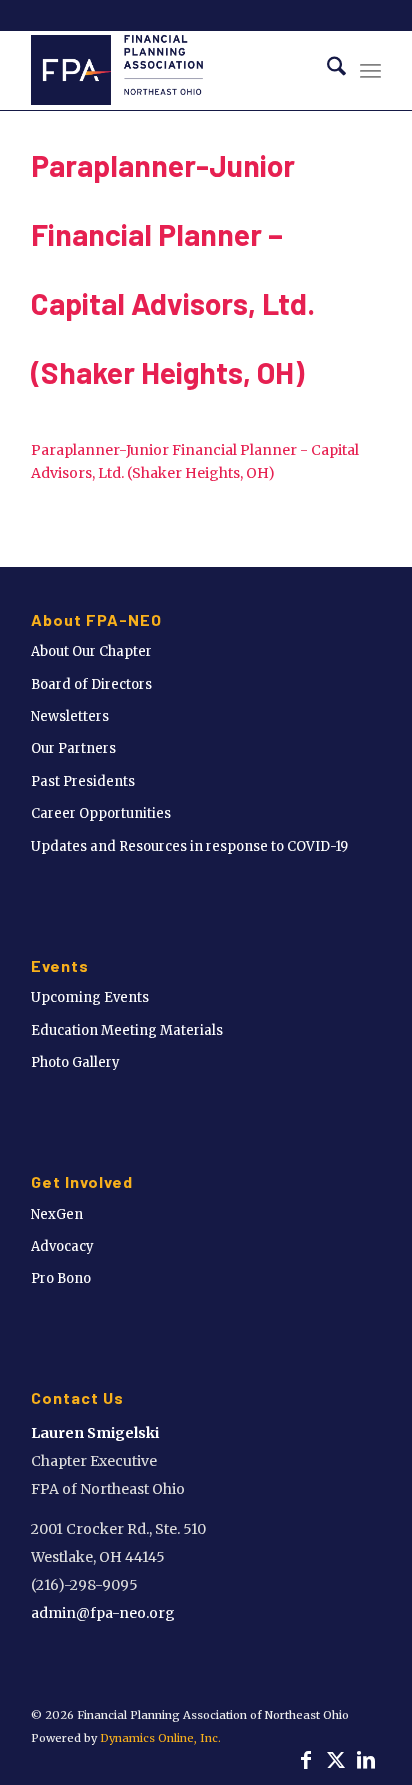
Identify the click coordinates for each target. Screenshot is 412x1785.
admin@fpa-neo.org (103, 1613)
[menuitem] (326, 70)
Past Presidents (83, 781)
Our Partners (73, 748)
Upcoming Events (90, 997)
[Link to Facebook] (306, 1760)
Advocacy (62, 1246)
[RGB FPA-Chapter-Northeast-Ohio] (171, 70)
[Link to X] (336, 1760)
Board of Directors (91, 684)
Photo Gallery (75, 1062)
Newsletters (70, 716)
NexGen (57, 1214)
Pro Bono (61, 1278)
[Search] (326, 70)
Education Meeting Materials (127, 1030)
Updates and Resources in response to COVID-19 (189, 846)
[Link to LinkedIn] (366, 1760)
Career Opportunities (101, 813)
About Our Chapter (91, 651)
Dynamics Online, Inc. (160, 1738)
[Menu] (370, 70)
